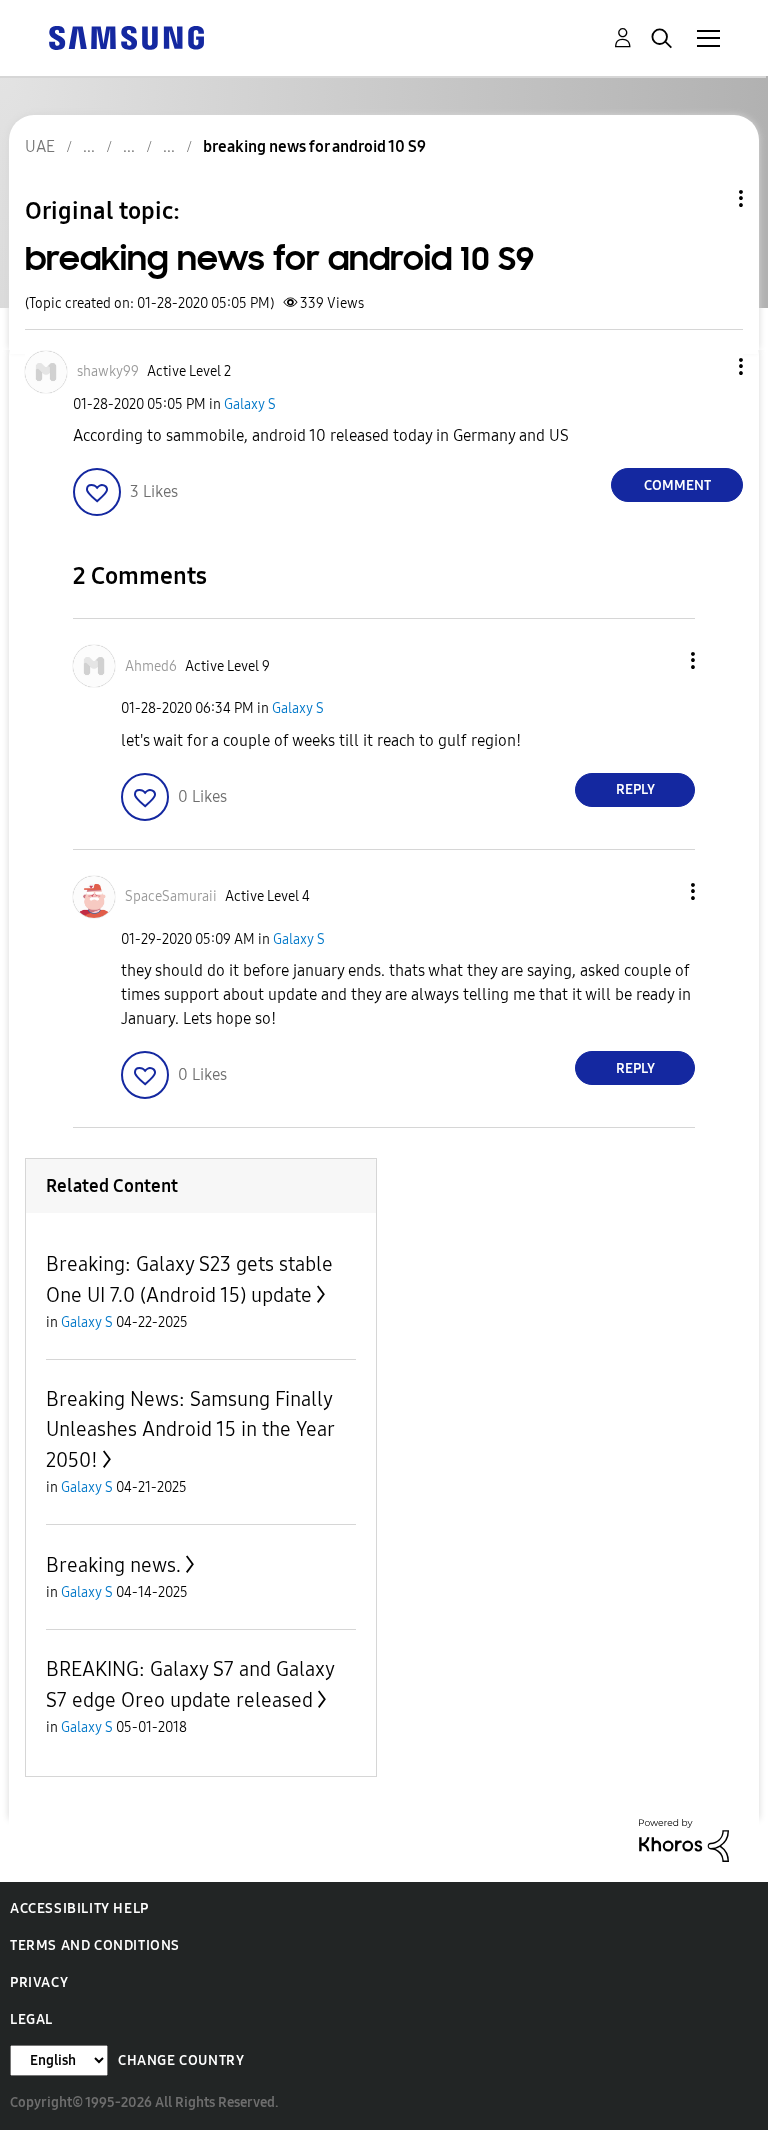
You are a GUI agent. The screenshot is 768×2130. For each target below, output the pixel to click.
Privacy (39, 1982)
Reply (635, 789)
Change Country (181, 2060)
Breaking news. (113, 1565)
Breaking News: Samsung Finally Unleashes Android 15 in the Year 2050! (190, 1429)
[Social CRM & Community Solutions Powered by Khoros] (684, 1839)
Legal (31, 2019)
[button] (708, 366)
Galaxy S (250, 404)
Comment (677, 485)
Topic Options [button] (707, 198)
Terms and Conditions (95, 1945)
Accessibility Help (79, 1908)
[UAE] (126, 36)
